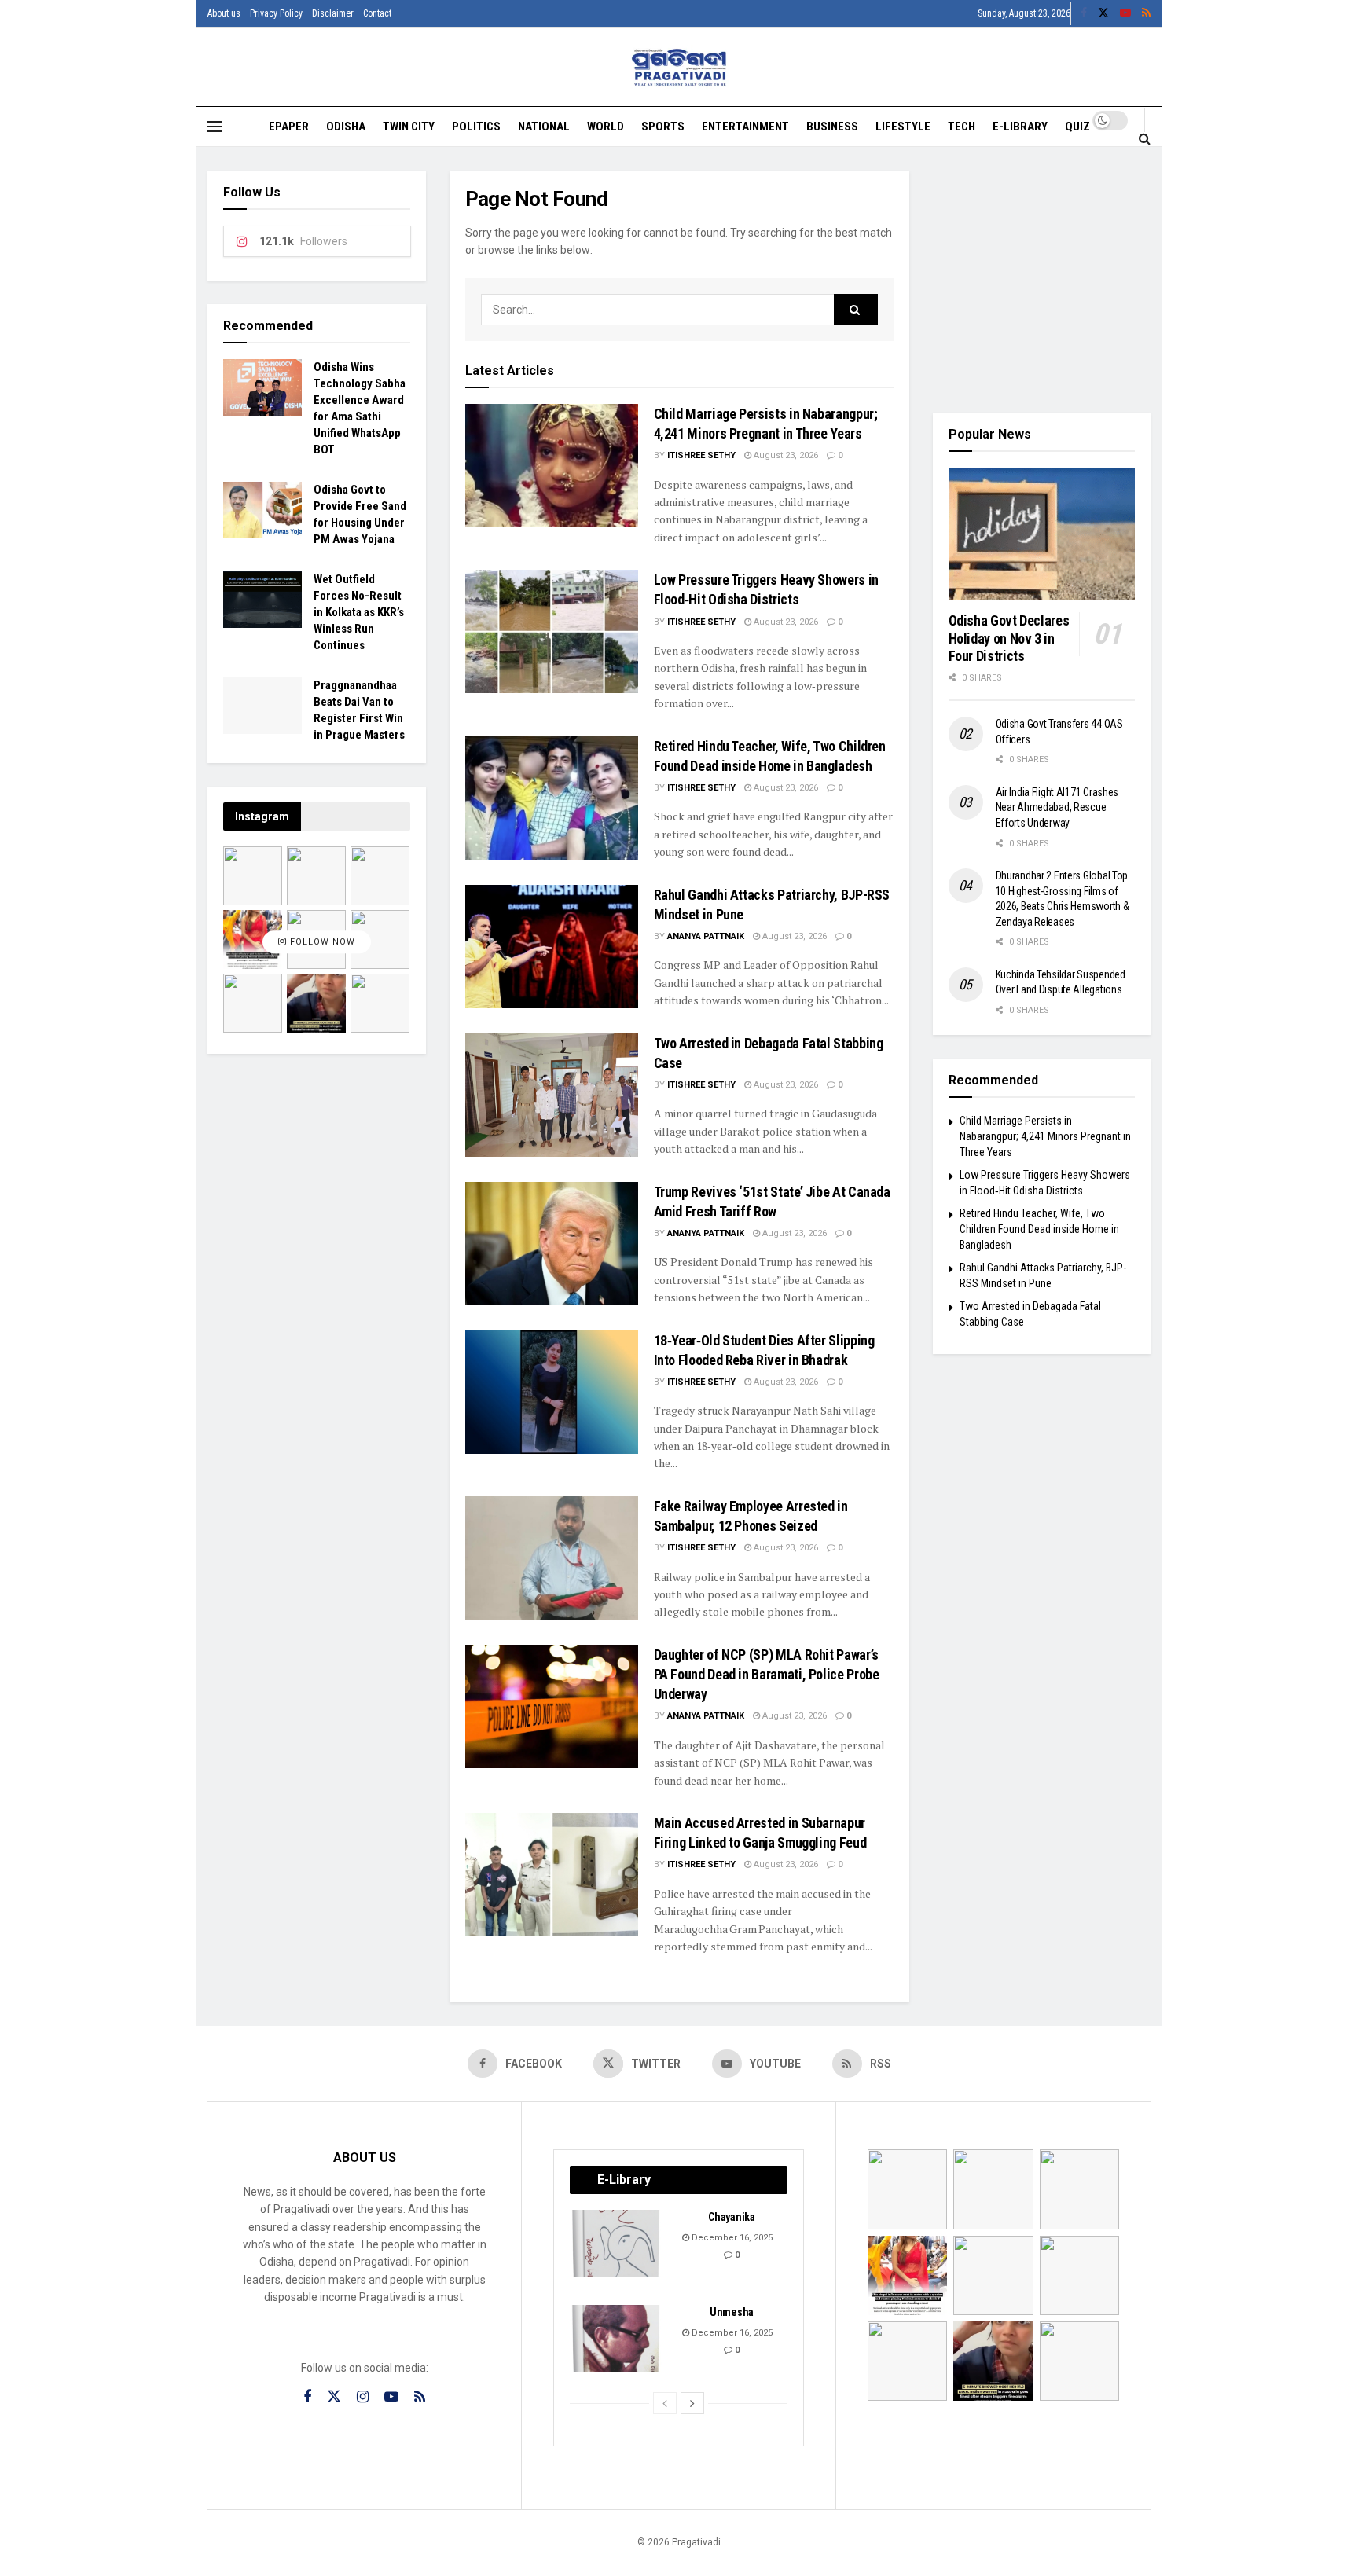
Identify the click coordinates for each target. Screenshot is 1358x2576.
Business (832, 127)
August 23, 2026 (785, 455)
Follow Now (321, 942)
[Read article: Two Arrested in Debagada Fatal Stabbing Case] (552, 1095)
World (606, 127)
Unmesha (732, 2312)
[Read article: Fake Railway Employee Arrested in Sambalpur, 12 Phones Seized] (552, 1558)
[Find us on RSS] (1146, 13)
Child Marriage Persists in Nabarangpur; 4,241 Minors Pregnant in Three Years (1045, 1136)
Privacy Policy (276, 13)
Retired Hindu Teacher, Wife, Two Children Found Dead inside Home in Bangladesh (1039, 1229)
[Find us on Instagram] (363, 2397)
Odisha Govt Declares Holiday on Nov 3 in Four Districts (1009, 638)
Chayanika (731, 2217)
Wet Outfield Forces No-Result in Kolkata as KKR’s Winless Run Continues (359, 612)
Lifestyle (903, 127)
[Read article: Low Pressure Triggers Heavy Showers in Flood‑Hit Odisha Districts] (552, 631)
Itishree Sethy (701, 455)
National (544, 127)
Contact (377, 13)
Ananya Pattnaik (706, 936)
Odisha (346, 127)
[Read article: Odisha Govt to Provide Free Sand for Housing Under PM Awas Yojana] (262, 510)
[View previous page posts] (665, 2403)
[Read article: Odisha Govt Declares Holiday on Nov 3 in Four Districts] (1042, 534)
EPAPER (289, 127)
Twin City (409, 127)
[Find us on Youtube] (1125, 13)
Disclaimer (333, 13)
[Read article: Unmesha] (617, 2339)
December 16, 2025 (731, 2238)
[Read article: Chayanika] (617, 2244)
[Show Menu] (215, 127)
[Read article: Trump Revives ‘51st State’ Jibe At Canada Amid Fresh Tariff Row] (552, 1244)
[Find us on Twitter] (1103, 13)
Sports (663, 127)
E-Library (1020, 127)
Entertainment (745, 127)
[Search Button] (1145, 138)
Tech (962, 127)
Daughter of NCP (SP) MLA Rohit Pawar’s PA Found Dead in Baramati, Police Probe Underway (767, 1674)
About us (224, 13)
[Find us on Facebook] (1084, 13)
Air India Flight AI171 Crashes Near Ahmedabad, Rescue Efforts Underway (1057, 807)
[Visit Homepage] (679, 67)
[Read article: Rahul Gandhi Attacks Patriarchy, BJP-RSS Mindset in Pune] (552, 947)
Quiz (1077, 127)
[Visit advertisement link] (1042, 280)
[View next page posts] (692, 2403)
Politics (476, 127)
